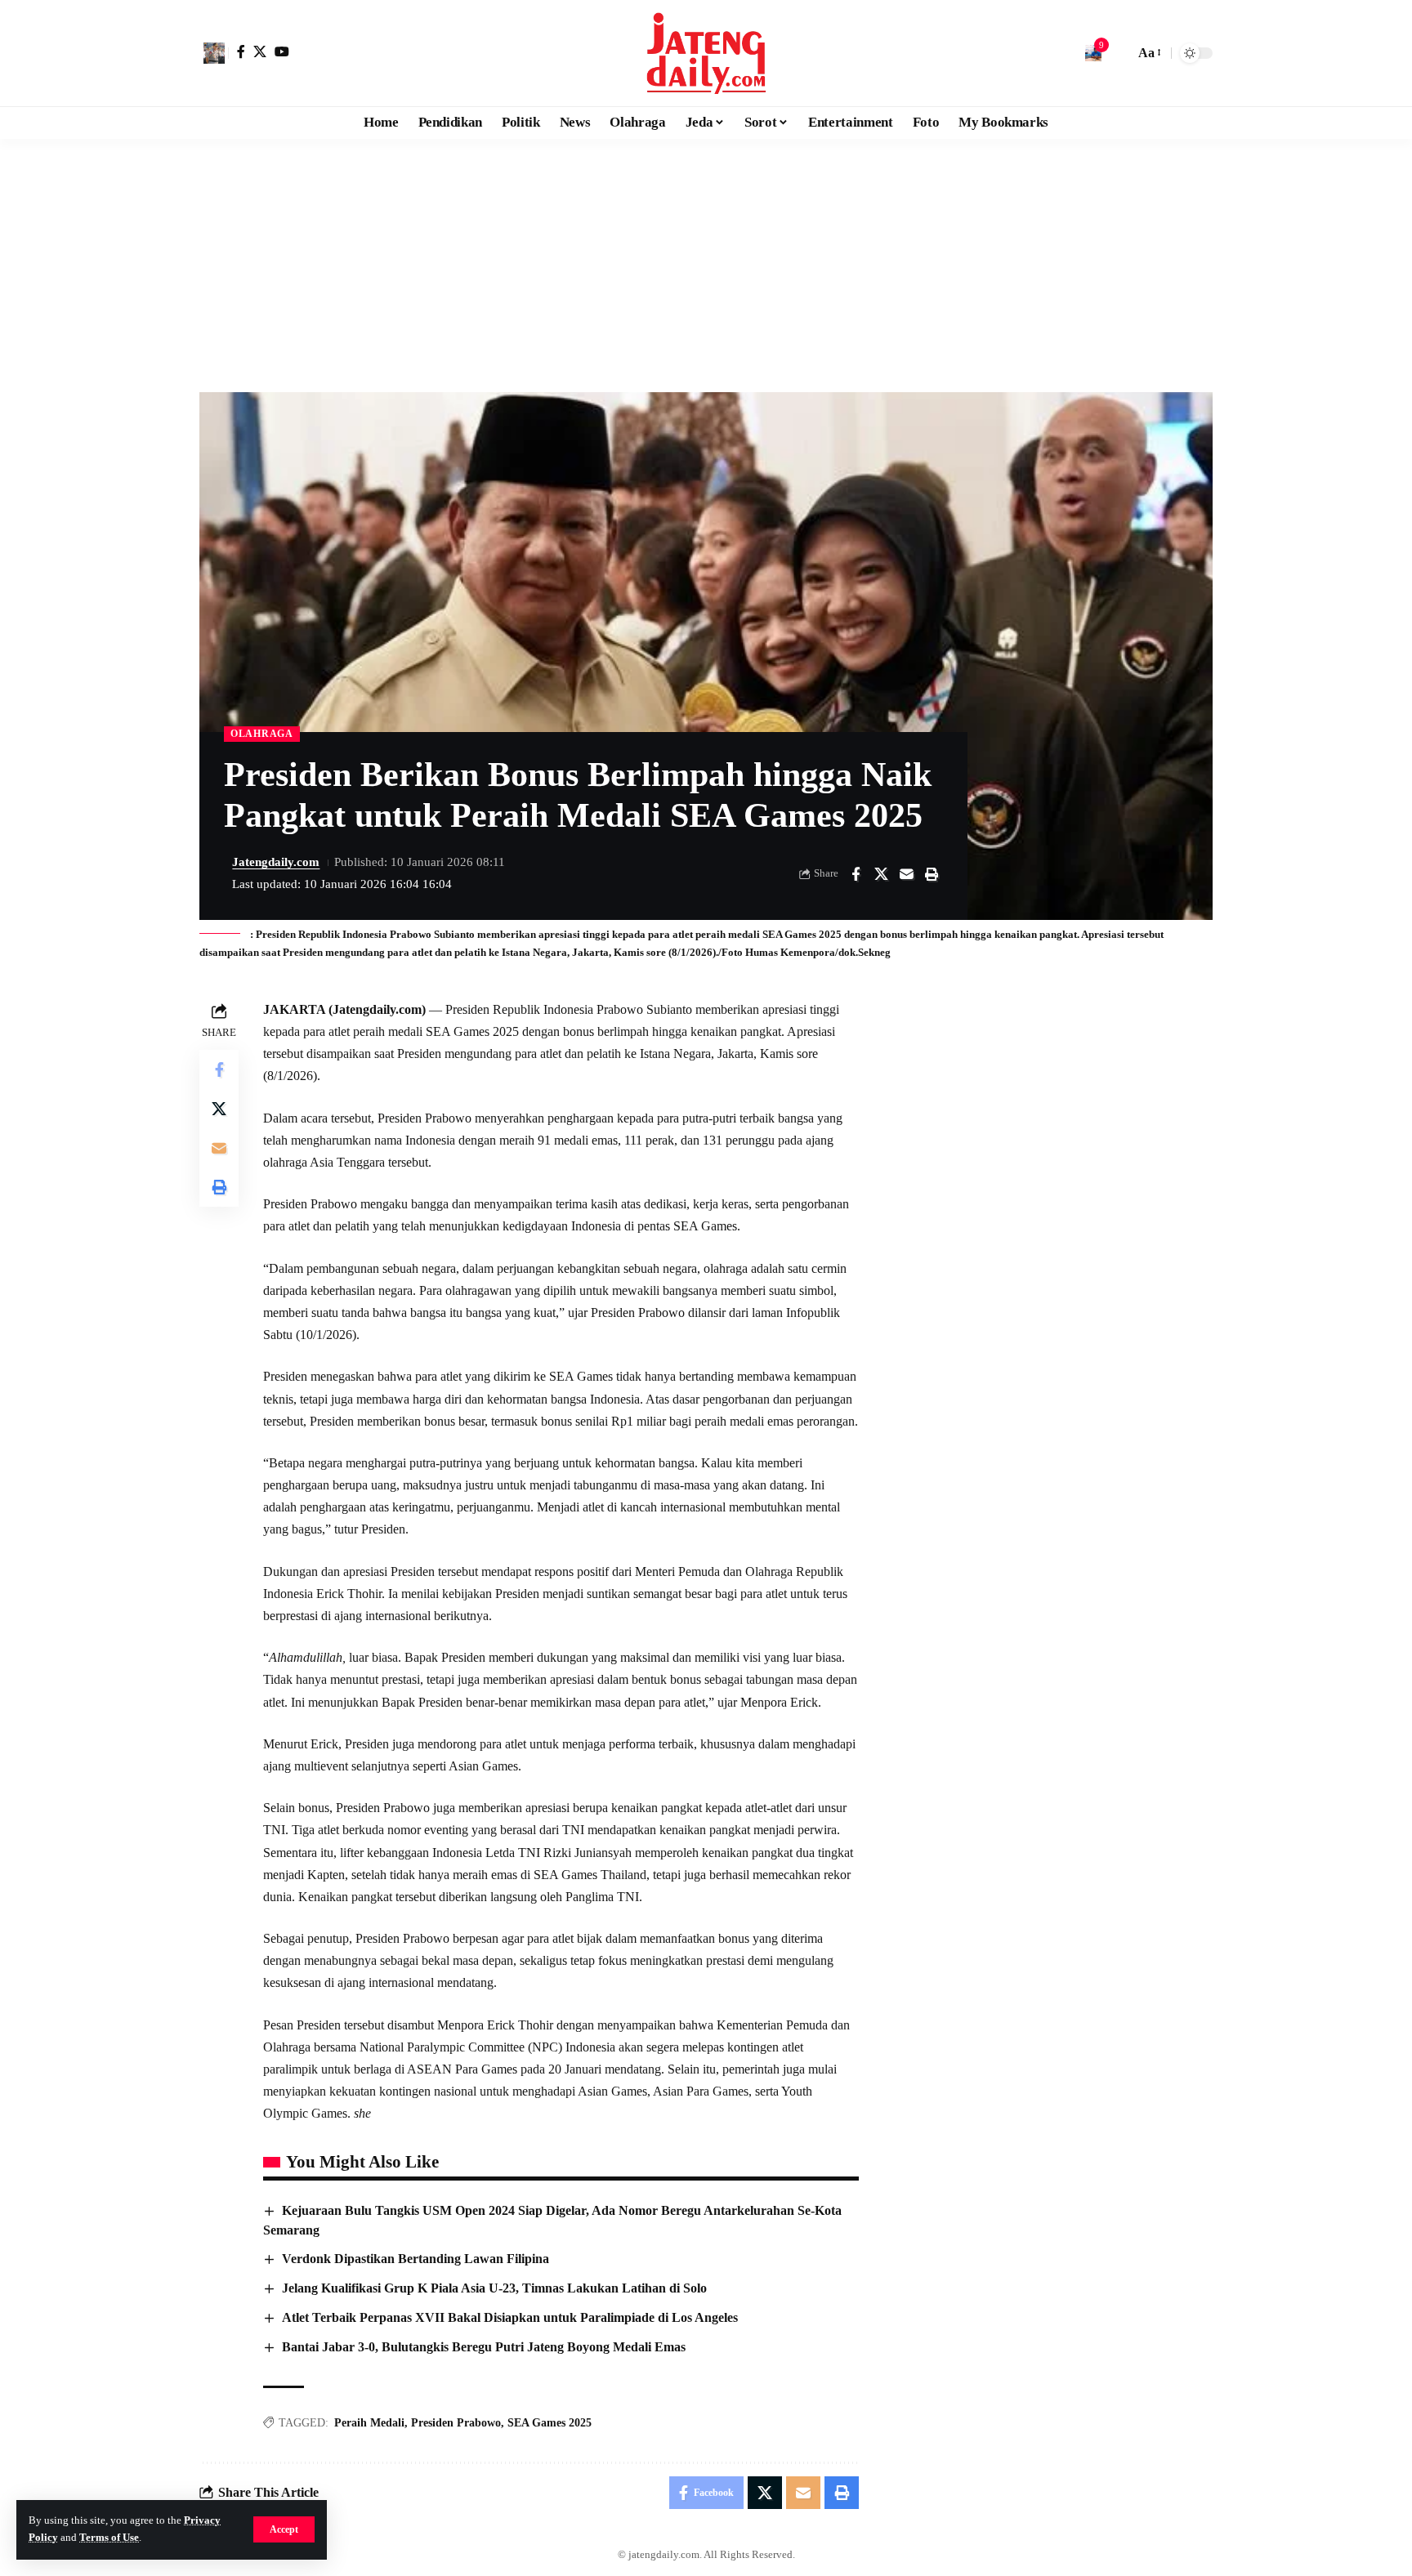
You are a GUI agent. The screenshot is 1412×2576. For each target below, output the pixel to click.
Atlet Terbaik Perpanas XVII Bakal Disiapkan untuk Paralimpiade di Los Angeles (510, 2317)
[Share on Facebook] (856, 874)
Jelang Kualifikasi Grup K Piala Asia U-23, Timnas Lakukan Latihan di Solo (494, 2288)
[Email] (906, 874)
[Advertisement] (706, 261)
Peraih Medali (369, 2423)
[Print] (932, 874)
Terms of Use (109, 2538)
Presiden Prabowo (456, 2423)
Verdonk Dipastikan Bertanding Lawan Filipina (416, 2259)
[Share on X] (881, 874)
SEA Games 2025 (550, 2423)
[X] (260, 51)
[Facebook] (241, 51)
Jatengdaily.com (276, 862)
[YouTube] (282, 51)
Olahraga (262, 734)
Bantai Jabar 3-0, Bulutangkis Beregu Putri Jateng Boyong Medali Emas (484, 2347)
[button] (284, 2529)
